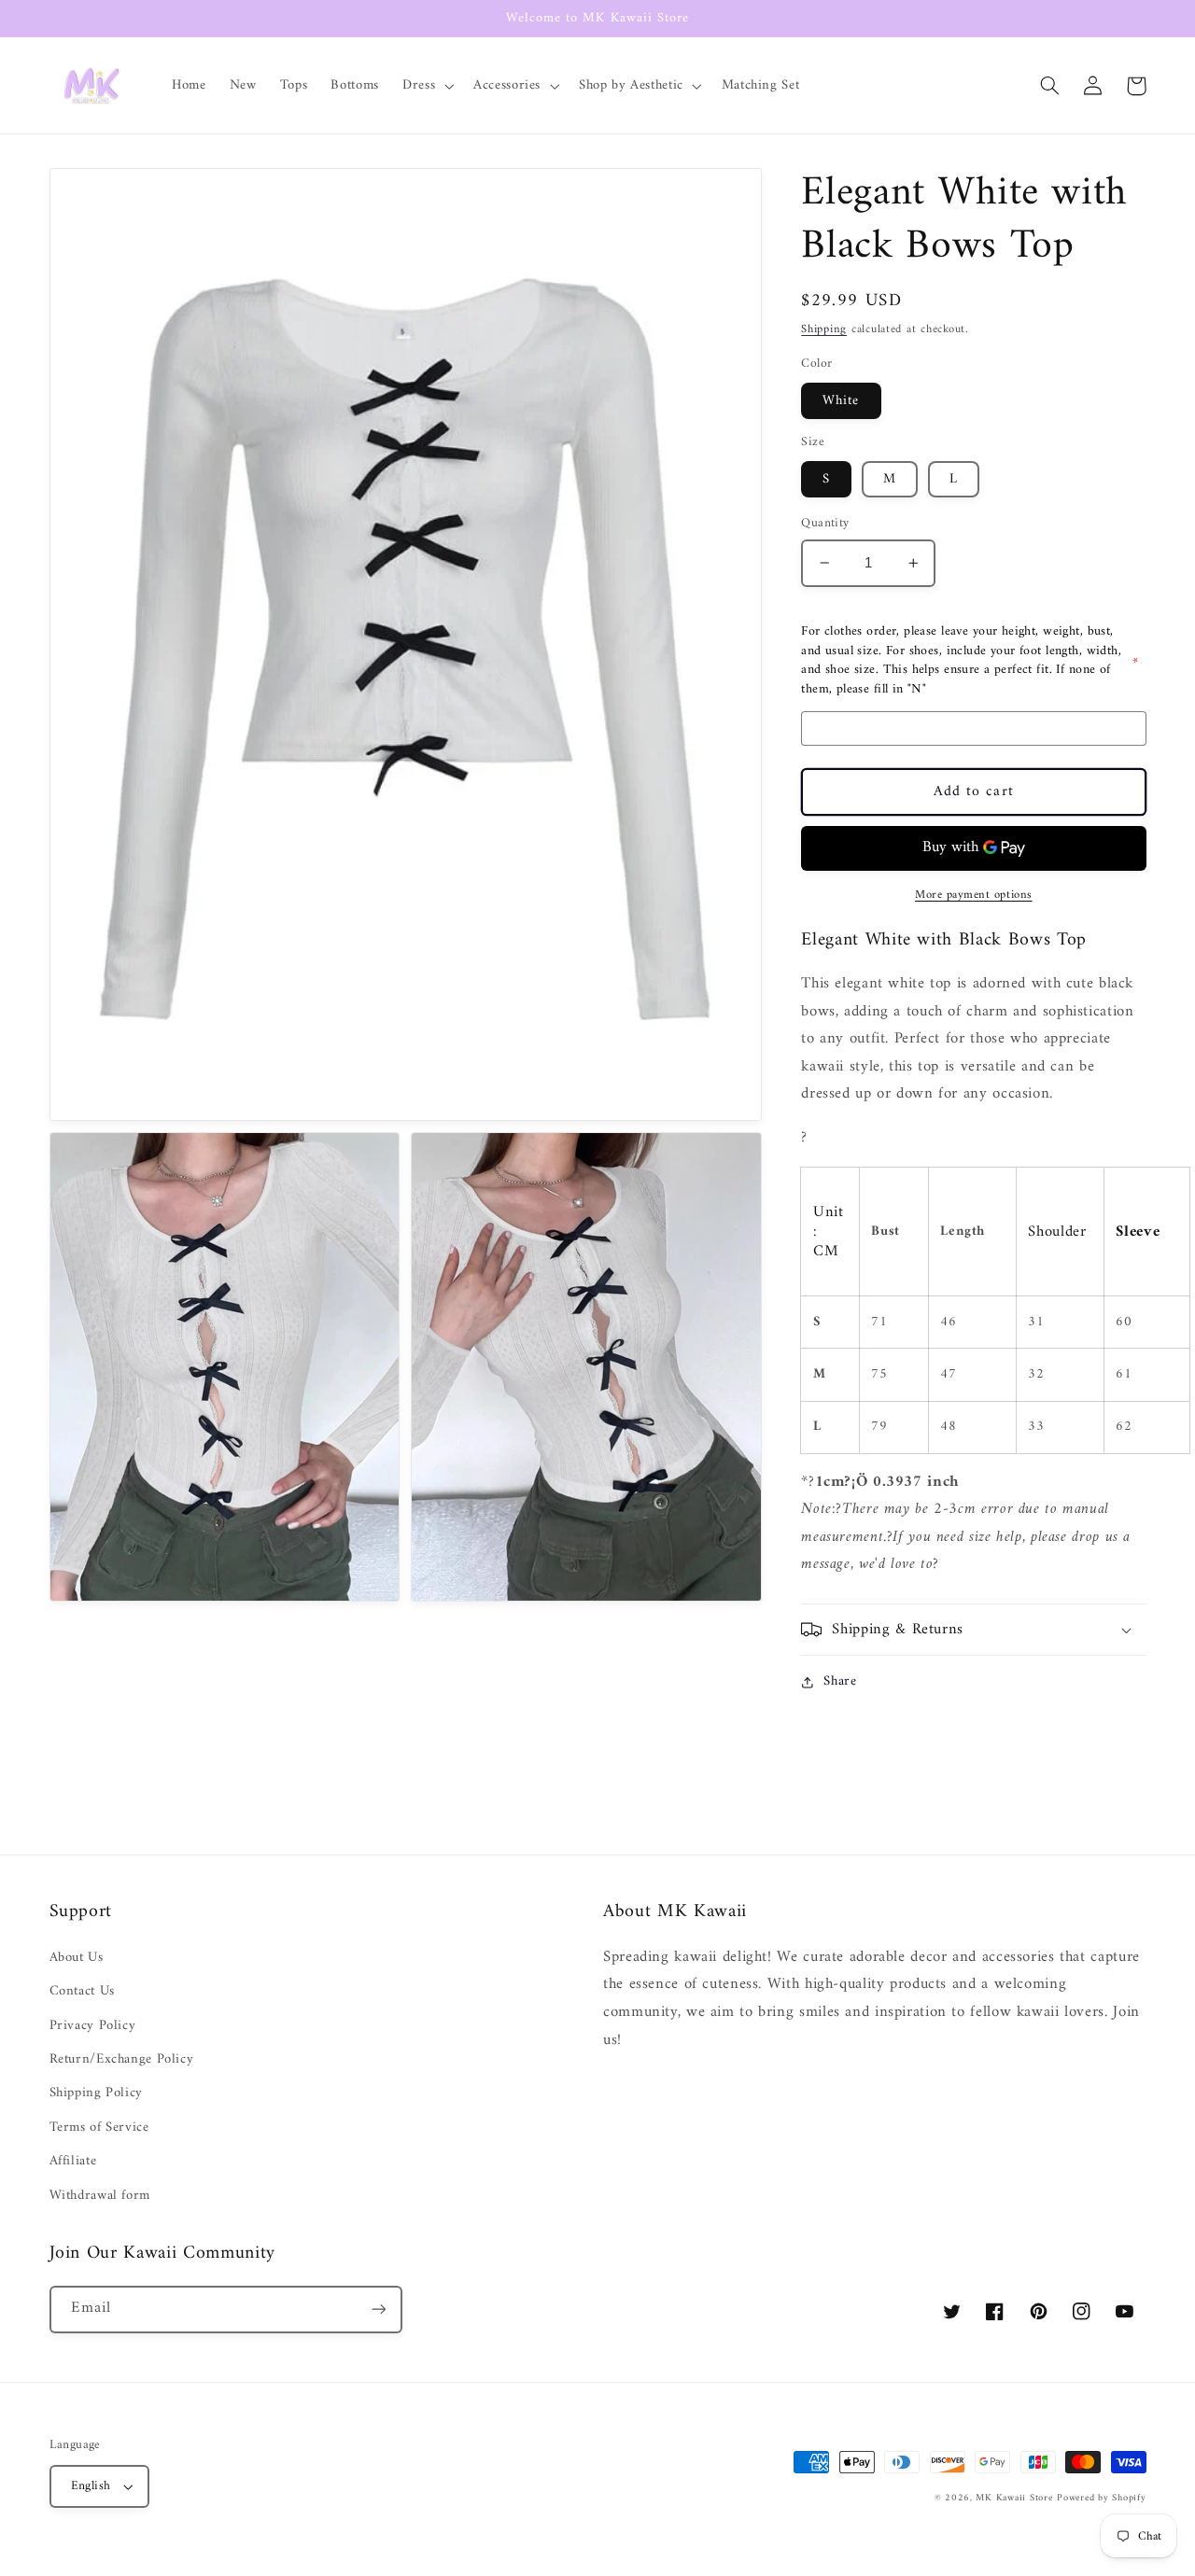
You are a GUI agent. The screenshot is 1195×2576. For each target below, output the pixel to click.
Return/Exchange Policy (122, 2059)
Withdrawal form (100, 2195)
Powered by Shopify (1101, 2498)
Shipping (824, 330)
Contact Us (82, 1991)
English (91, 2486)
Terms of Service (99, 2127)
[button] (427, 86)
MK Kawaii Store (1014, 2498)
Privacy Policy (93, 2025)
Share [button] (840, 1682)
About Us (77, 1958)
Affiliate (73, 2161)
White (841, 400)
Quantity (825, 524)
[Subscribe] (378, 2310)
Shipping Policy (96, 2093)
